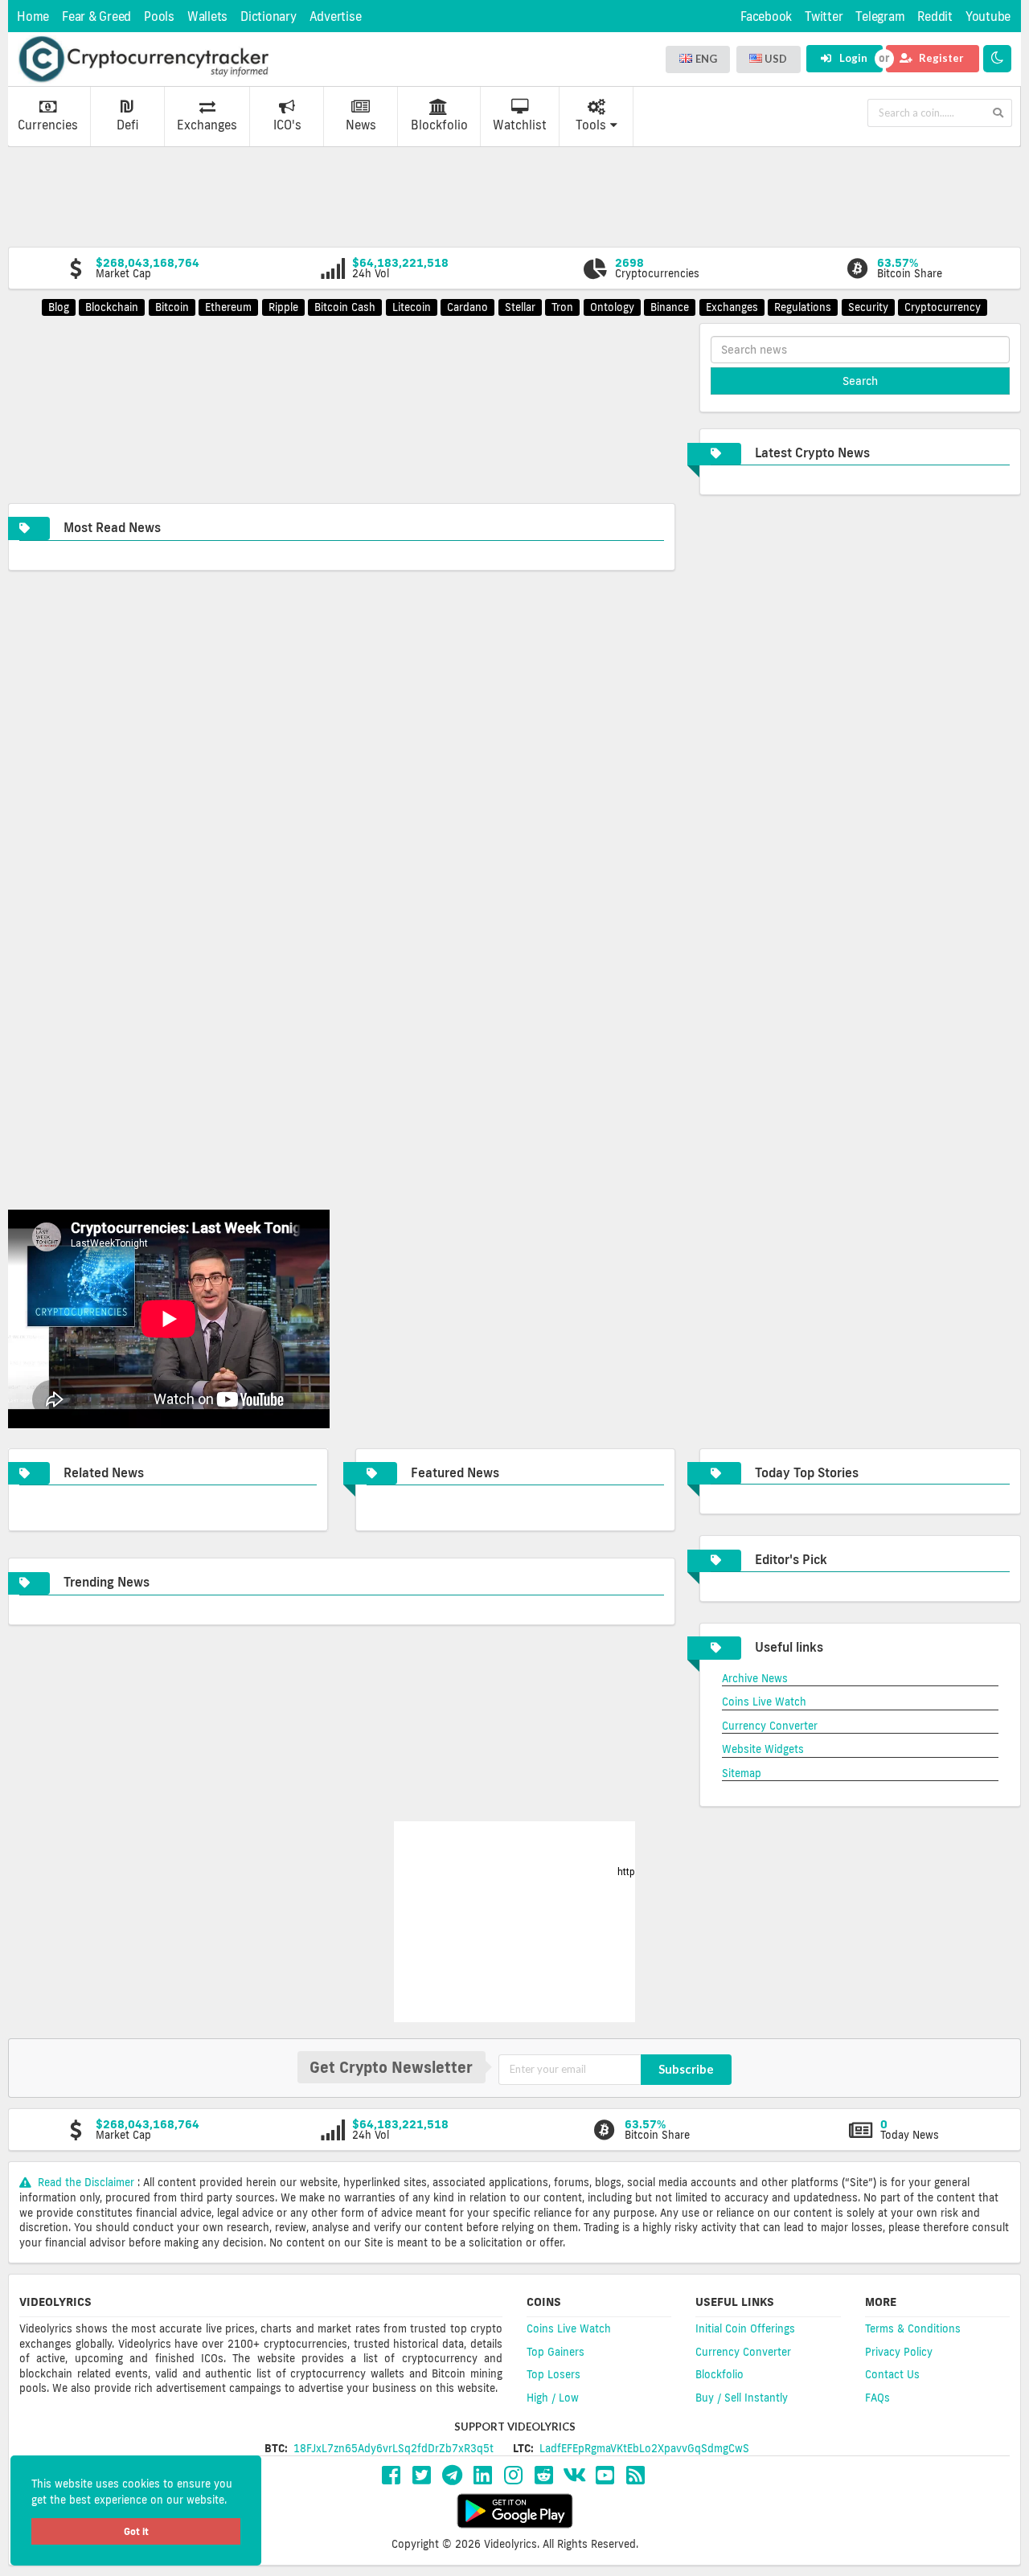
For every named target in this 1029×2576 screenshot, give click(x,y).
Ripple (283, 307)
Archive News (755, 1678)
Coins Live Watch (764, 1702)
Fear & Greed (96, 16)
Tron (562, 307)
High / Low (553, 2398)
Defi (127, 125)
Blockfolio (439, 125)
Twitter (824, 16)
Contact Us (892, 2374)
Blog (59, 307)
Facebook (766, 16)
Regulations (803, 307)
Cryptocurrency (943, 307)
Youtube (988, 16)
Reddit (935, 16)
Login (852, 58)
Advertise (336, 16)
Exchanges (207, 125)
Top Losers (553, 2374)
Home (33, 16)
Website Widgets (763, 1749)
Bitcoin (172, 307)
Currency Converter (770, 1726)
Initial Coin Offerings (745, 2328)
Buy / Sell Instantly (742, 2398)
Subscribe (686, 2069)
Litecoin (412, 307)
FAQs (877, 2398)
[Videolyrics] (143, 59)
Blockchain (112, 307)
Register (940, 58)
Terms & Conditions (913, 2328)
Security (868, 307)
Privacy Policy (899, 2352)
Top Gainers (555, 2352)
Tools (591, 125)
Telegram (880, 16)
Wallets (207, 16)
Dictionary (269, 16)
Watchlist (520, 125)
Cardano (467, 307)
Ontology (612, 307)
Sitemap (742, 1773)
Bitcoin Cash (345, 307)
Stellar (520, 307)
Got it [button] (136, 2531)
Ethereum (228, 307)
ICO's (287, 125)
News (361, 125)
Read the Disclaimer (86, 2182)
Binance (670, 307)
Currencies (48, 125)
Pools (159, 16)
